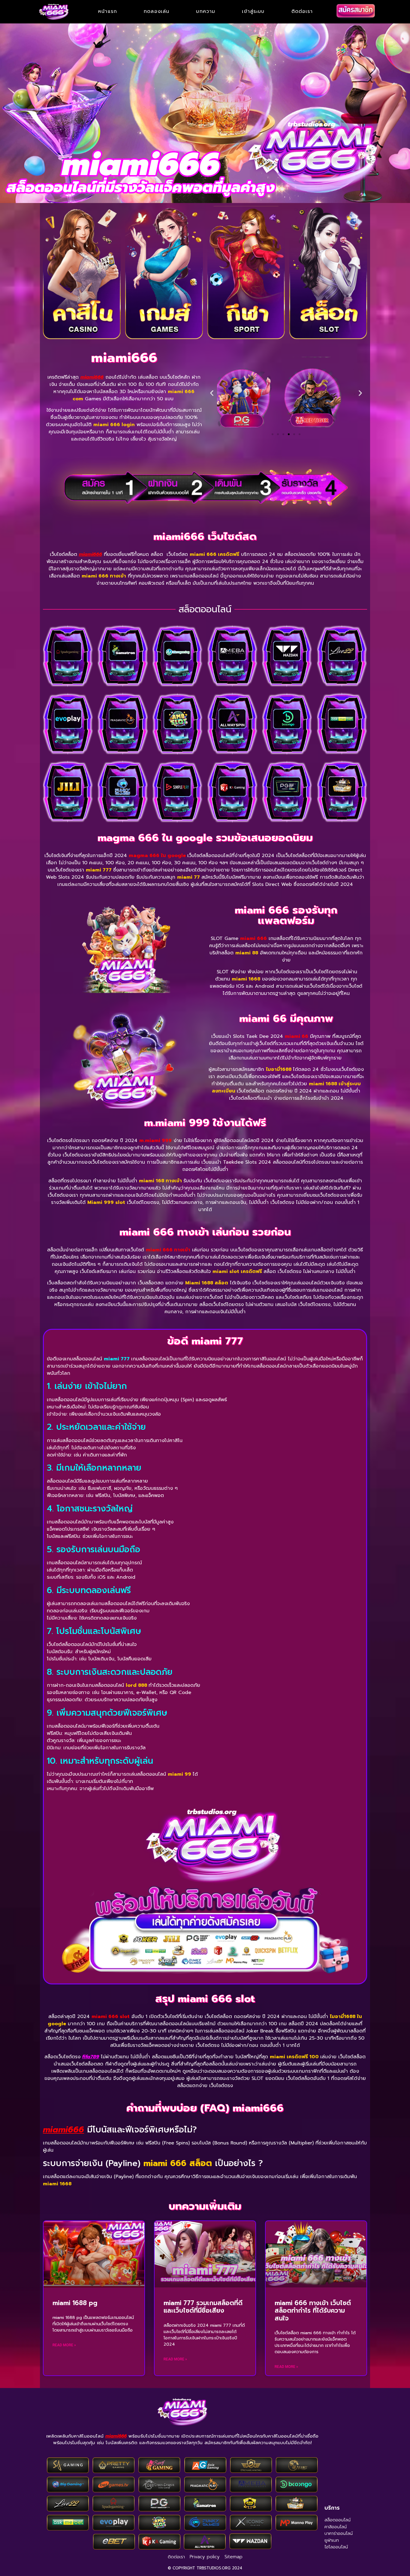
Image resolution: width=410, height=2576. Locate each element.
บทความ (206, 12)
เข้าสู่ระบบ (253, 12)
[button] (212, 393)
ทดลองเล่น (157, 12)
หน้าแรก (108, 12)
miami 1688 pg (75, 2303)
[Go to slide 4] (283, 434)
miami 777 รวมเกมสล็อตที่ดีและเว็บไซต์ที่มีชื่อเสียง (203, 2307)
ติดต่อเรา (302, 12)
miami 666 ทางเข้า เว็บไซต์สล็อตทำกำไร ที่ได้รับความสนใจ (313, 2311)
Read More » (64, 2345)
